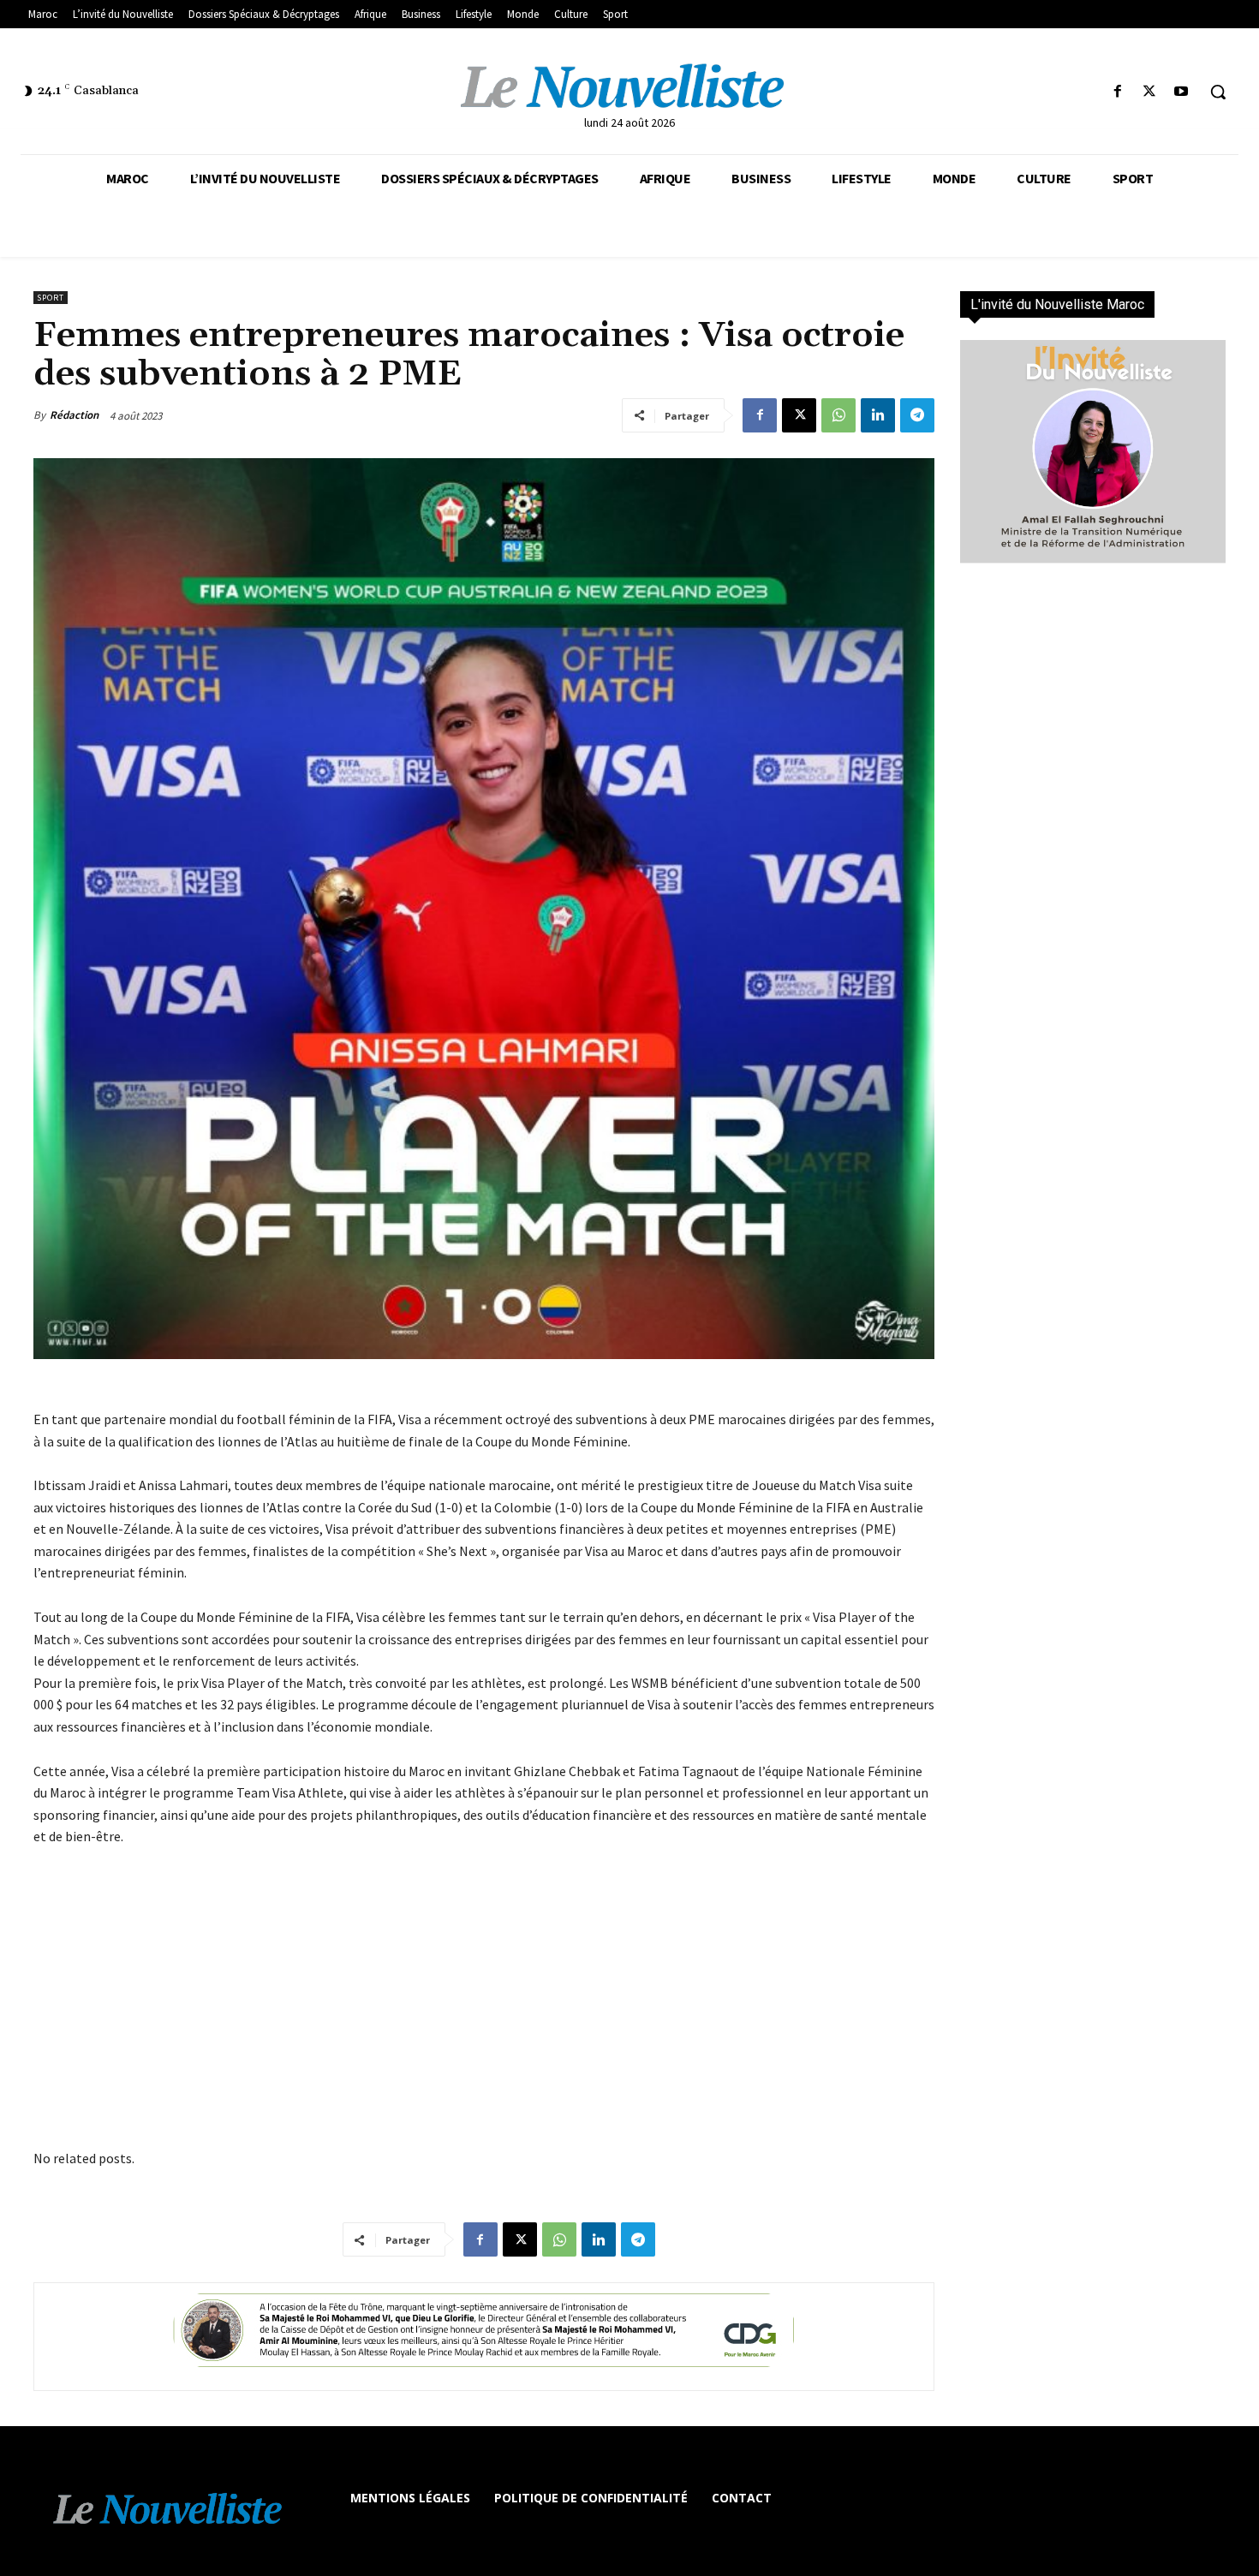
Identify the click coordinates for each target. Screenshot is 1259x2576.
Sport (51, 298)
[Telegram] (917, 415)
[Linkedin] (878, 415)
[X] (1150, 92)
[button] (1218, 92)
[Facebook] (1117, 92)
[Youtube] (1181, 92)
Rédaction (74, 415)
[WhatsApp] (838, 415)
